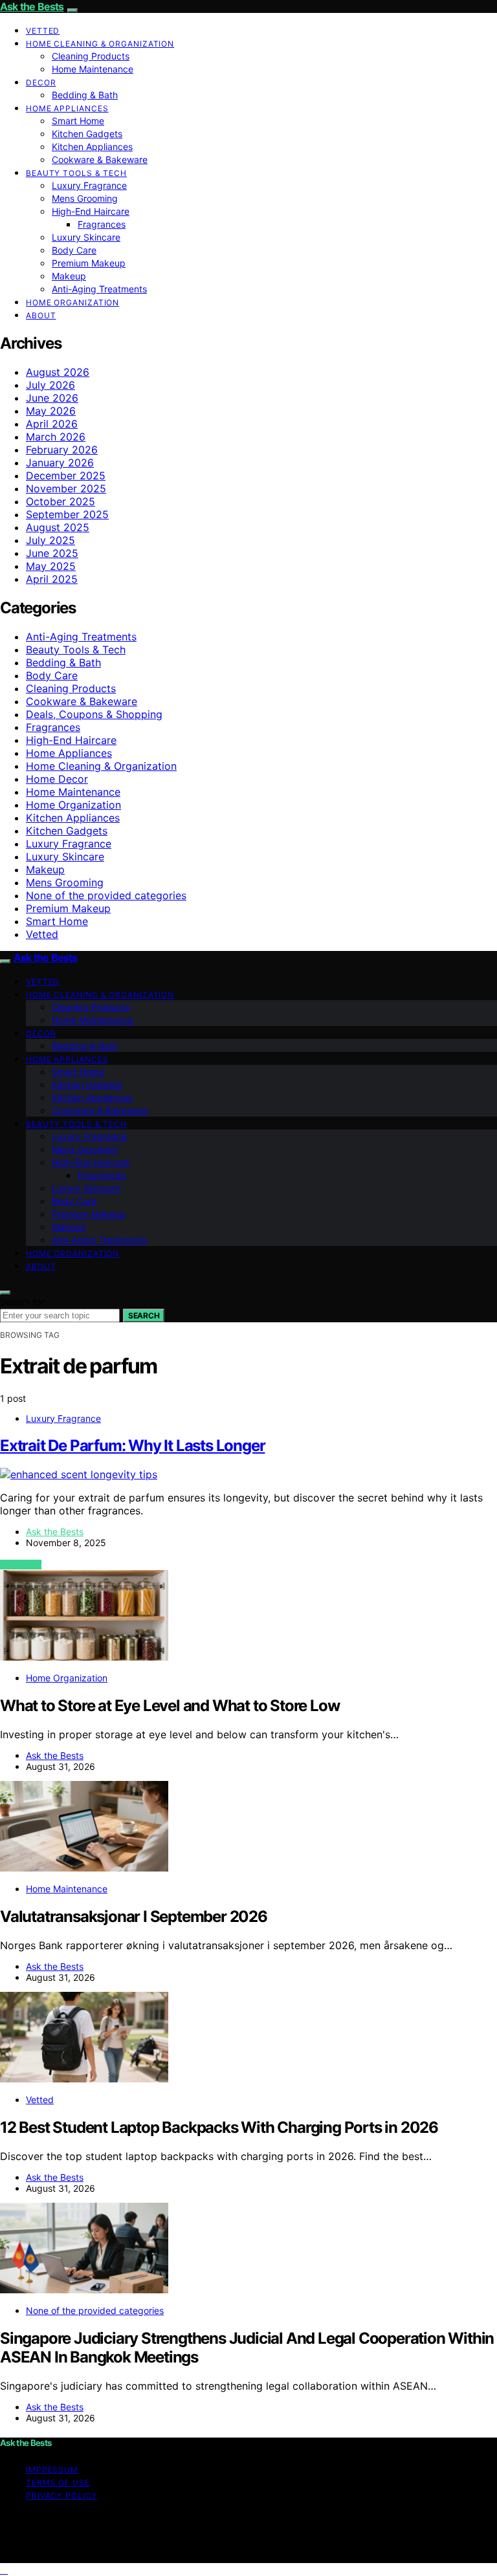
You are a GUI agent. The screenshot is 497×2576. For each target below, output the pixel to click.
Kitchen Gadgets (87, 134)
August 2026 (58, 372)
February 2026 (62, 450)
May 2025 (51, 566)
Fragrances (102, 224)
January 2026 (60, 463)
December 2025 (66, 475)
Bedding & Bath (85, 95)
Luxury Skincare (86, 237)
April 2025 (52, 579)
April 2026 (52, 424)
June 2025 (52, 553)
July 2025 (50, 540)
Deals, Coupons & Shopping (94, 714)
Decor (41, 82)
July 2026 (50, 385)
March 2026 (56, 437)
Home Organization (72, 302)
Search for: (23, 1302)
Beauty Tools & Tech (76, 173)
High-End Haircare (91, 211)
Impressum (52, 2470)
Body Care (74, 250)
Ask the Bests (32, 6)
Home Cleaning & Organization (100, 44)
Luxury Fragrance (89, 185)
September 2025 (67, 514)
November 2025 (66, 488)
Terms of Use (58, 2483)
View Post (21, 1565)
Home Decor (57, 779)
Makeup (69, 276)
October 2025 (61, 501)
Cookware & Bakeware (100, 159)
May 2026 (51, 411)
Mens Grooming (85, 198)
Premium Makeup (89, 263)
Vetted (43, 31)
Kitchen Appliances (92, 147)
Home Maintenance (93, 69)
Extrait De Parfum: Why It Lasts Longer (132, 1446)
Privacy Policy (62, 2495)
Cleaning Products (91, 56)
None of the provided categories (106, 895)
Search (144, 1315)
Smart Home (78, 121)
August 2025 (58, 527)
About (41, 315)
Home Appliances (67, 108)
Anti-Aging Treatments (99, 289)
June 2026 (52, 398)
